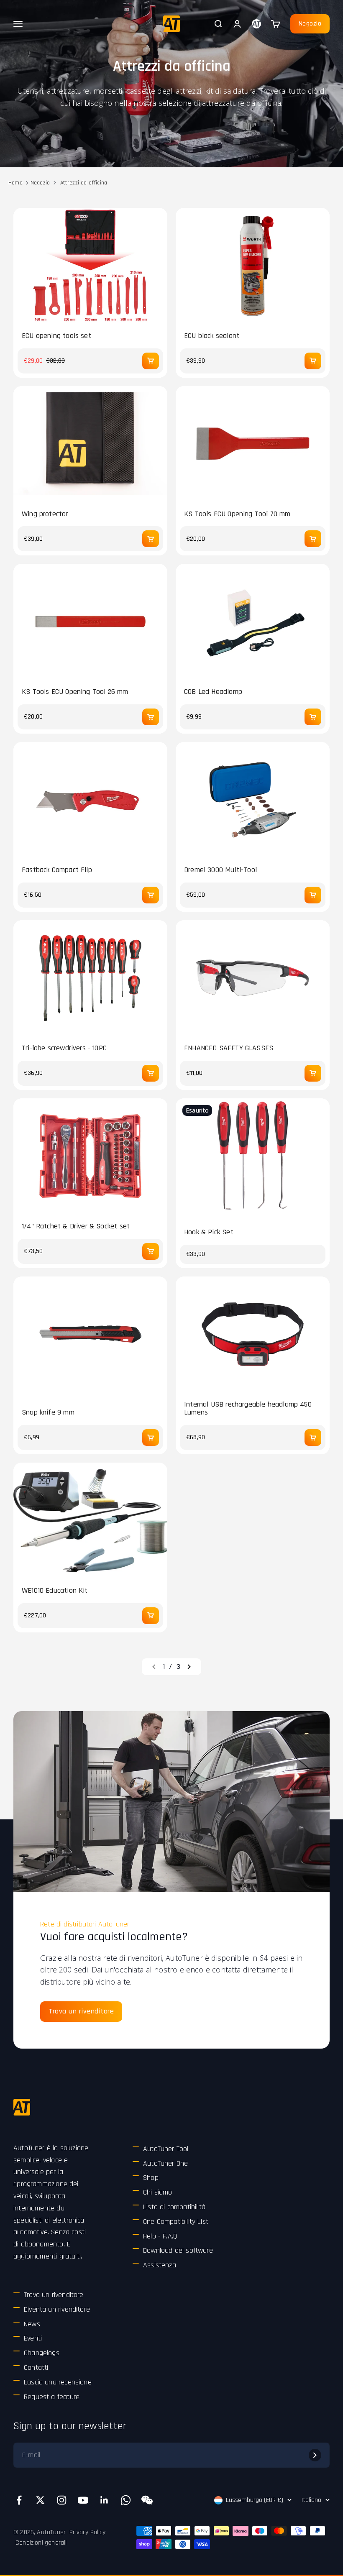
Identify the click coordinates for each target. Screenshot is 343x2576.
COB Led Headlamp (213, 692)
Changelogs (42, 2353)
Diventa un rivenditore (57, 2309)
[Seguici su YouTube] (83, 2500)
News (32, 2324)
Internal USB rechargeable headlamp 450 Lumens (248, 1409)
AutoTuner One (165, 2163)
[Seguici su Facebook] (19, 2500)
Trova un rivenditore (81, 2011)
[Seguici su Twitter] (40, 2500)
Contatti (36, 2368)
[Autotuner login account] (256, 24)
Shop (151, 2178)
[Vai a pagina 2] (189, 1667)
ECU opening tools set (56, 336)
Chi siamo (158, 2192)
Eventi (33, 2338)
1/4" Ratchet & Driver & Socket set (76, 1226)
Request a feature (52, 2397)
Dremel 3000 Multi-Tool (220, 870)
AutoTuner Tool (166, 2149)
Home (15, 183)
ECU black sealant (212, 336)
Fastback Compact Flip (57, 870)
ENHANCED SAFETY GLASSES (229, 1048)
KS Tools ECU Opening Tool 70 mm (237, 514)
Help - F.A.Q (160, 2236)
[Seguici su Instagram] (62, 2500)
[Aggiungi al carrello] (151, 361)
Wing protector (45, 514)
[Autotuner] (22, 2107)
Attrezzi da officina (84, 183)
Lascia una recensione (58, 2382)
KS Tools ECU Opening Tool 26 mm (75, 692)
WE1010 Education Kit (55, 1591)
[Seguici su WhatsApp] (126, 2500)
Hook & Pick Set (209, 1232)
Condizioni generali (41, 2543)
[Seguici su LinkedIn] (104, 2500)
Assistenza (160, 2265)
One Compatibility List (176, 2222)
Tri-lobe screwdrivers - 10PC (64, 1048)
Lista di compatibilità (174, 2207)
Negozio (310, 24)
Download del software (178, 2250)
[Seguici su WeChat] (147, 2500)
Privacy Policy (87, 2532)
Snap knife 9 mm (48, 1412)
